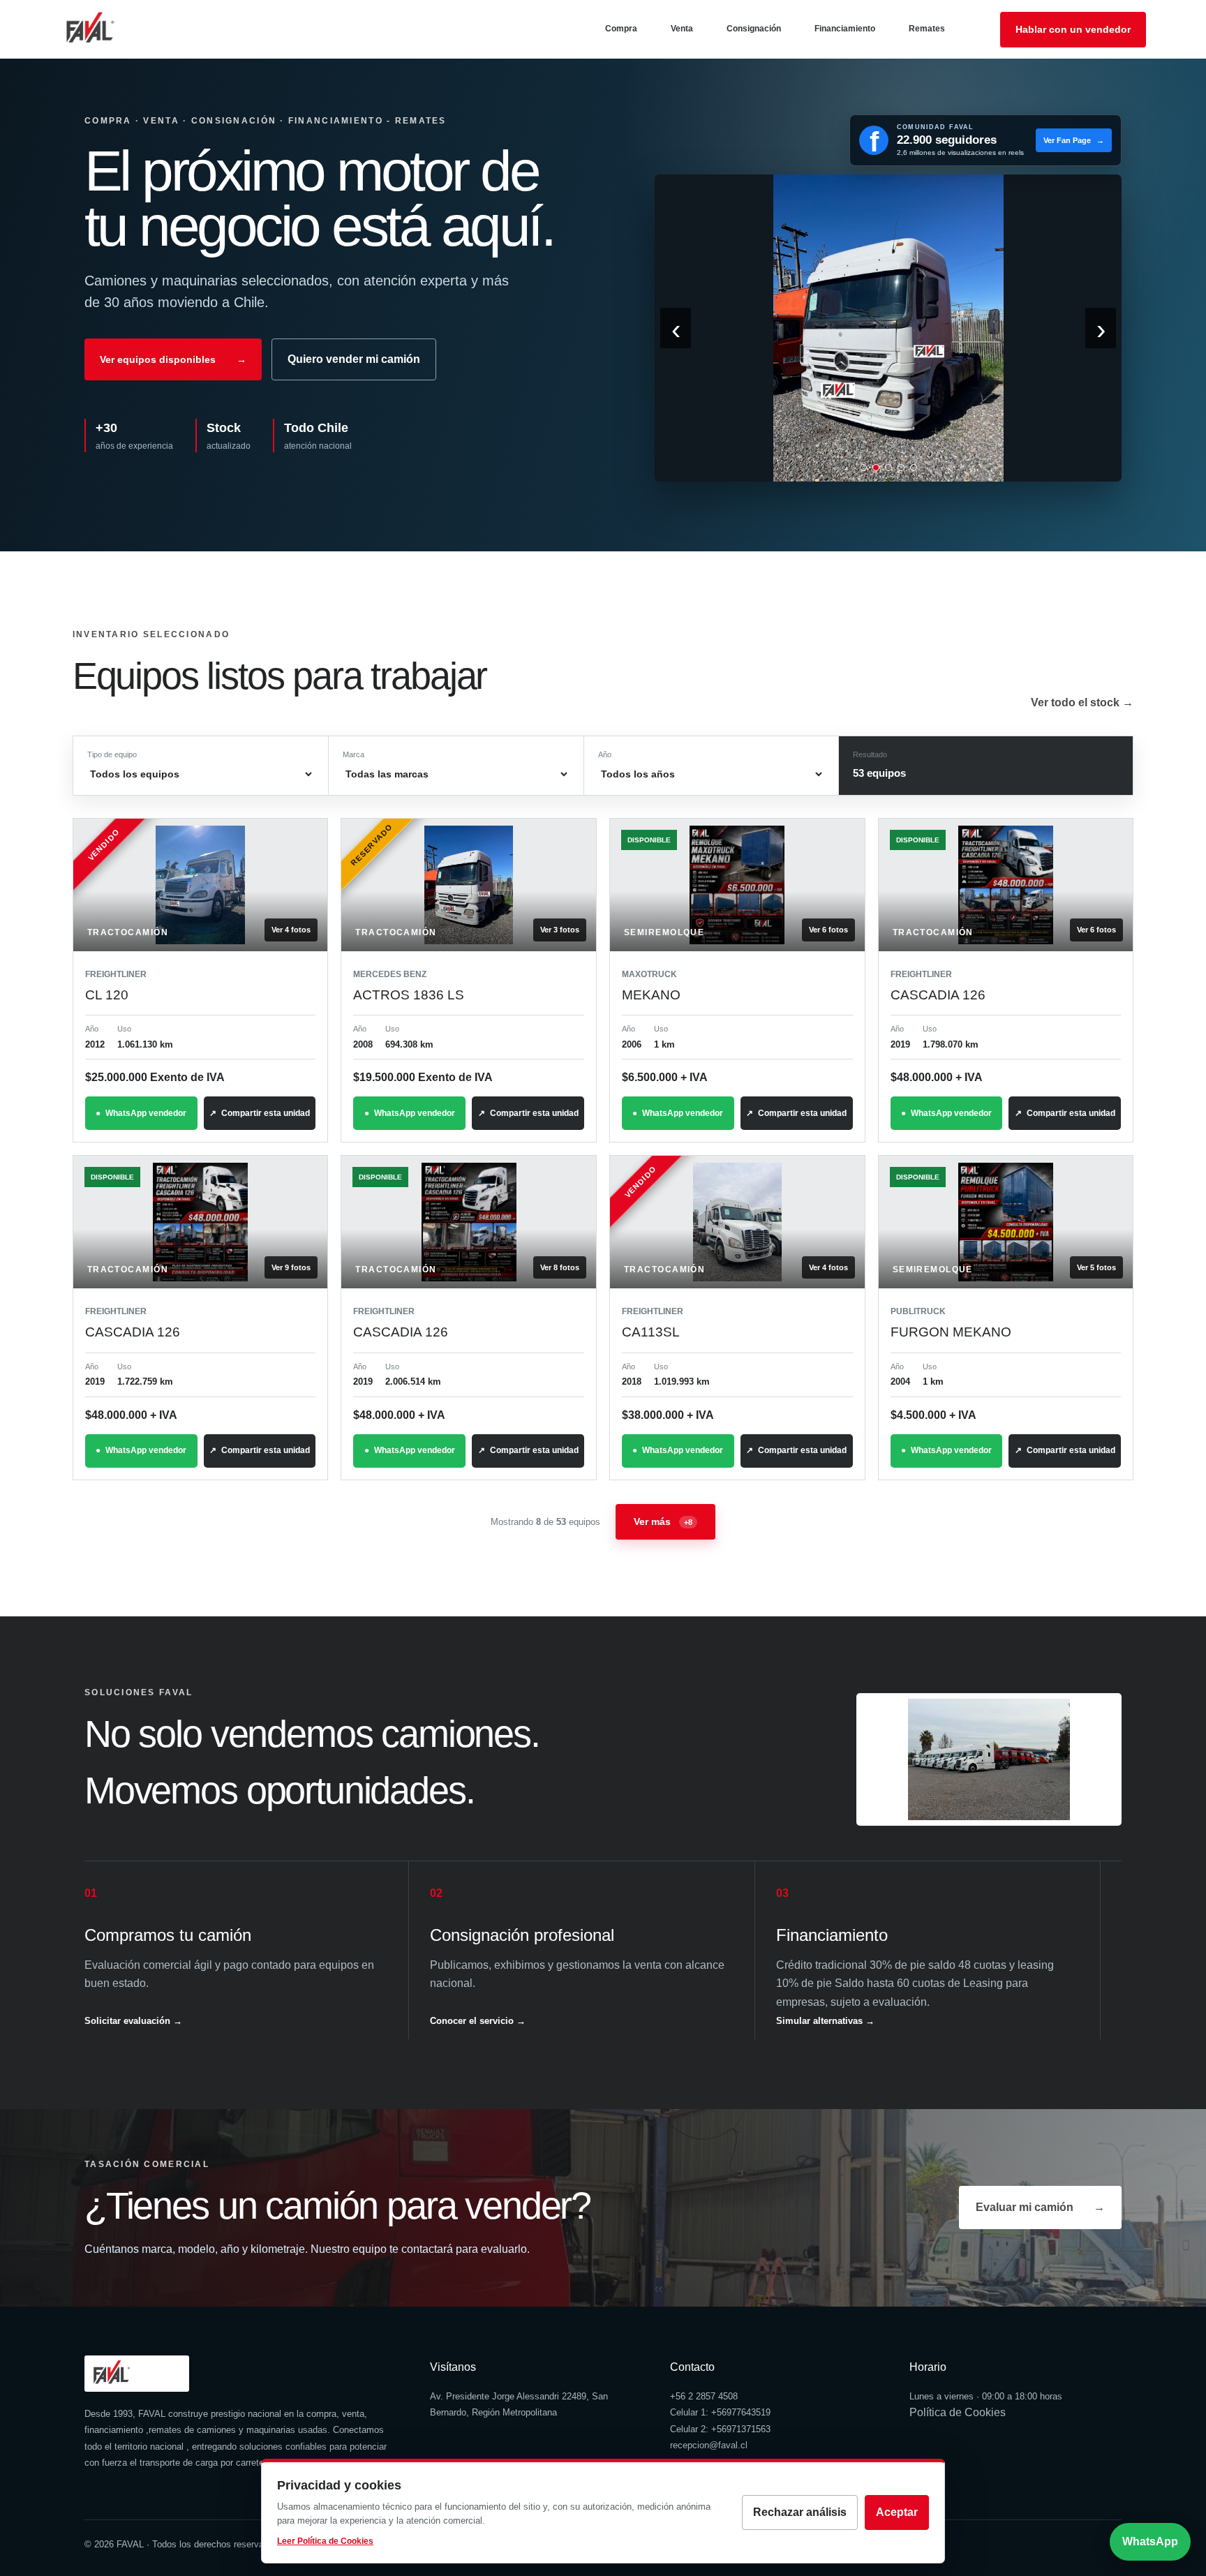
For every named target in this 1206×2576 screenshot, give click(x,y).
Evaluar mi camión (1040, 2207)
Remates (927, 29)
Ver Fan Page (1074, 140)
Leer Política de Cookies (325, 2541)
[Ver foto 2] (876, 468)
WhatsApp (1150, 2541)
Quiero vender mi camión (354, 359)
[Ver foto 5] (914, 468)
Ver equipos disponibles (173, 359)
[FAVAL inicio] (112, 29)
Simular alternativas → (825, 2021)
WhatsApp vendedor (146, 1113)
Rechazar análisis (800, 2512)
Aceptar (897, 2512)
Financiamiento (845, 29)
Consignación (754, 29)
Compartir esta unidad (266, 1113)
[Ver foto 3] (888, 468)
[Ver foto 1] (863, 468)
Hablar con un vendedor (1073, 29)
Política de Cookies (958, 2412)
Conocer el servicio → (478, 2021)
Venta (682, 29)
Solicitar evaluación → (133, 2021)
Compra (621, 29)
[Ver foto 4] (901, 468)
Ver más (663, 1521)
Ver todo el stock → (1082, 702)
